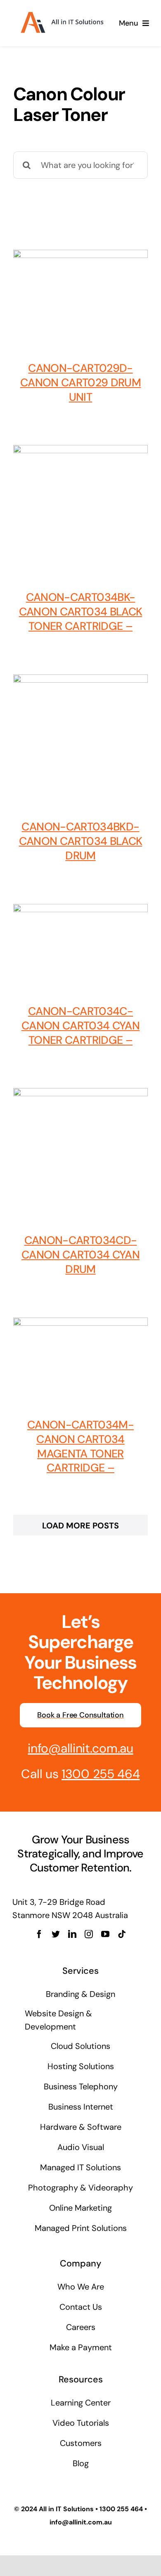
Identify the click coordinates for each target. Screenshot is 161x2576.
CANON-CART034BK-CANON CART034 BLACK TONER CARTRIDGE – (81, 611)
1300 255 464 (101, 1774)
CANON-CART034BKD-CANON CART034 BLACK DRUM (81, 841)
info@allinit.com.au (80, 1748)
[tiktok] (122, 1934)
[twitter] (56, 1934)
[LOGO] (61, 12)
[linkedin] (72, 1934)
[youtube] (105, 1934)
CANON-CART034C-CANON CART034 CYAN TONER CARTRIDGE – (80, 1025)
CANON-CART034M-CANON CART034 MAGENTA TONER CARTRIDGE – (80, 1446)
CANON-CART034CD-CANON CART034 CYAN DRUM (80, 1255)
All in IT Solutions (66, 2509)
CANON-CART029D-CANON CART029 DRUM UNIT (80, 382)
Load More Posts (80, 1526)
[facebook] (39, 1934)
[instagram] (89, 1934)
